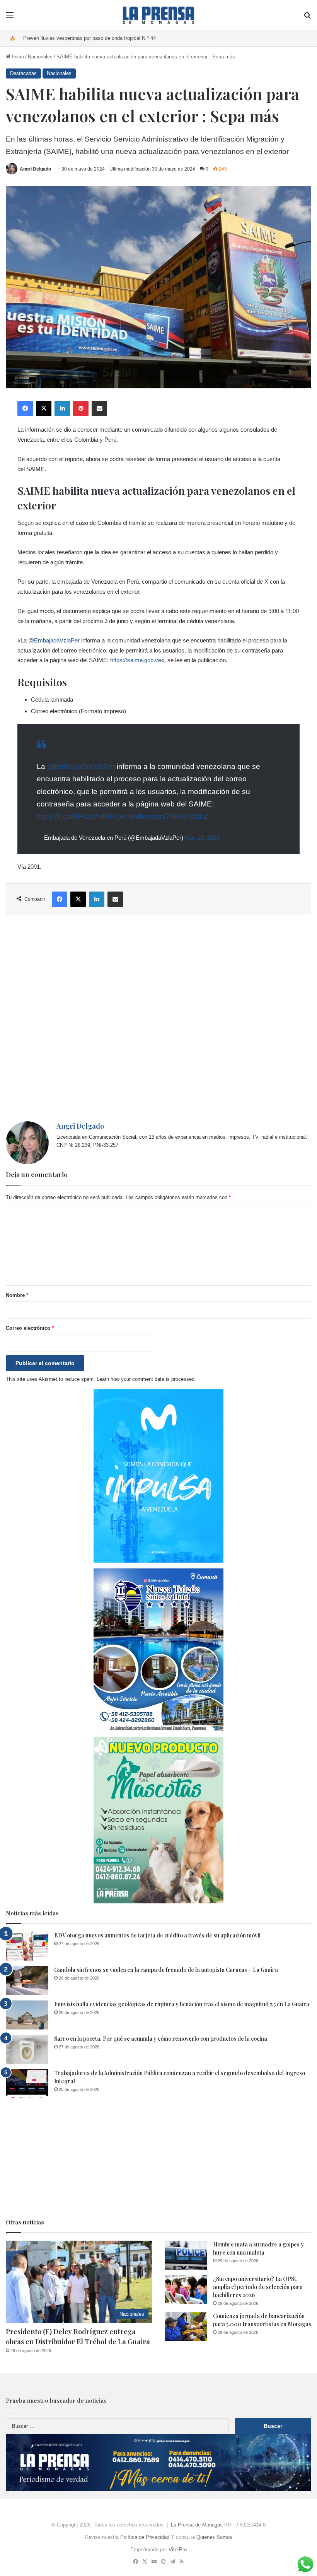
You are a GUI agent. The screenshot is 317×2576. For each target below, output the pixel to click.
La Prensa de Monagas (197, 2525)
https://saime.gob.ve (136, 660)
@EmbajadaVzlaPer (54, 640)
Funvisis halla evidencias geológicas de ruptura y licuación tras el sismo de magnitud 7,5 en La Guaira (182, 2004)
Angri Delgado (35, 169)
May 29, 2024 (202, 838)
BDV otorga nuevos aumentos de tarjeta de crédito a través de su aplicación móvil (157, 1935)
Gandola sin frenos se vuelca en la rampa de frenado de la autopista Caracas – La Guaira (166, 1970)
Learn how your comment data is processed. (146, 1379)
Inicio (17, 57)
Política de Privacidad (145, 2537)
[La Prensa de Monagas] (158, 15)
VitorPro (178, 2550)
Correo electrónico (30, 1328)
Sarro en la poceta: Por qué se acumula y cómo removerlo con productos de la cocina (161, 2039)
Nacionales (40, 57)
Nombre (17, 1295)
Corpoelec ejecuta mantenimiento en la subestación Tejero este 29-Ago (103, 38)
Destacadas (23, 73)
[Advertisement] (158, 1018)
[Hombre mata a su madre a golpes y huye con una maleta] (186, 2255)
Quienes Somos (214, 2537)
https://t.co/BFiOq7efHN (76, 816)
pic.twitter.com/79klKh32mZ (163, 816)
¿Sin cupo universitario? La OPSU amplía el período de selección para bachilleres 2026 (258, 2287)
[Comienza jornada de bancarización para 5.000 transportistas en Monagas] (186, 2327)
